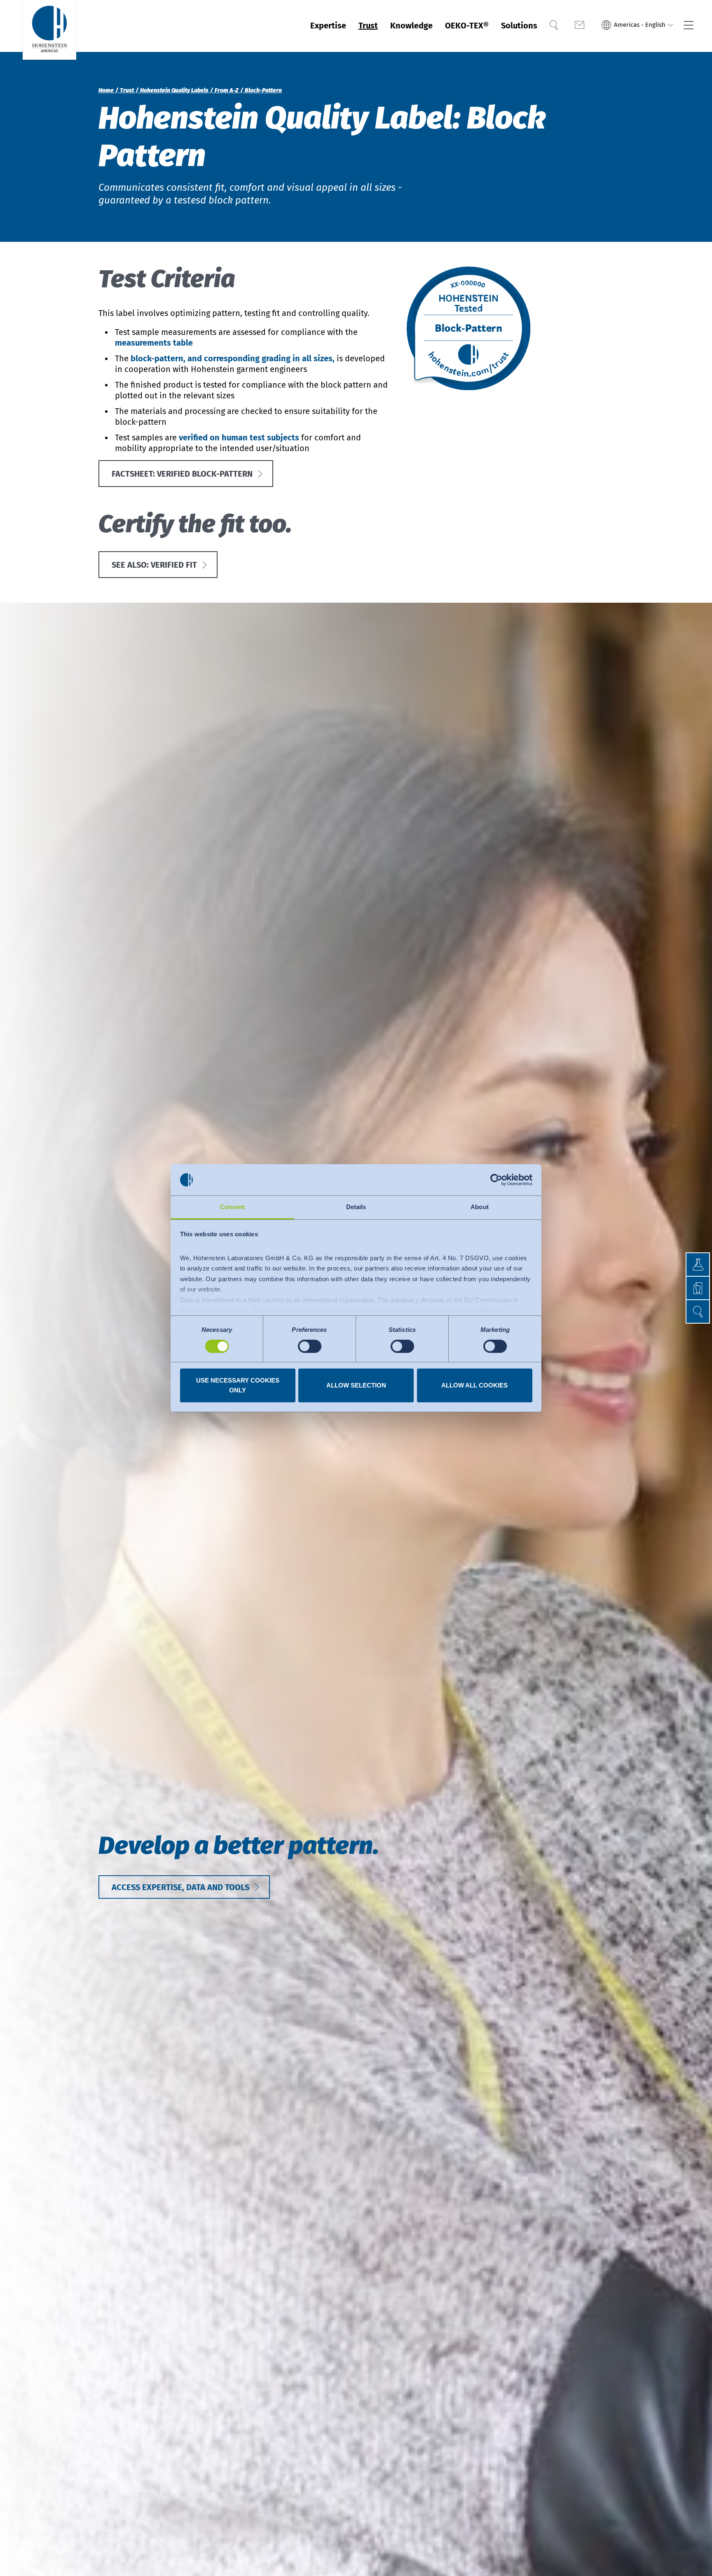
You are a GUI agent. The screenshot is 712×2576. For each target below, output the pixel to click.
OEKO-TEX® (467, 26)
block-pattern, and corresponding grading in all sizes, (233, 358)
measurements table (154, 343)
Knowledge (411, 26)
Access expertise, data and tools (180, 1887)
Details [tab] (356, 1207)
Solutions (519, 26)
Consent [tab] (232, 1207)
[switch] (310, 1346)
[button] (637, 26)
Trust (368, 26)
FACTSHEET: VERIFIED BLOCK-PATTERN (182, 474)
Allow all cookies (474, 1385)
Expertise (328, 26)
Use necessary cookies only (238, 1385)
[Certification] (686, 1288)
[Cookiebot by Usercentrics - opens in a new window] (496, 1180)
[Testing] (686, 1265)
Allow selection (356, 1385)
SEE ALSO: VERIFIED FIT (154, 565)
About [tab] (480, 1207)
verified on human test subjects (239, 438)
